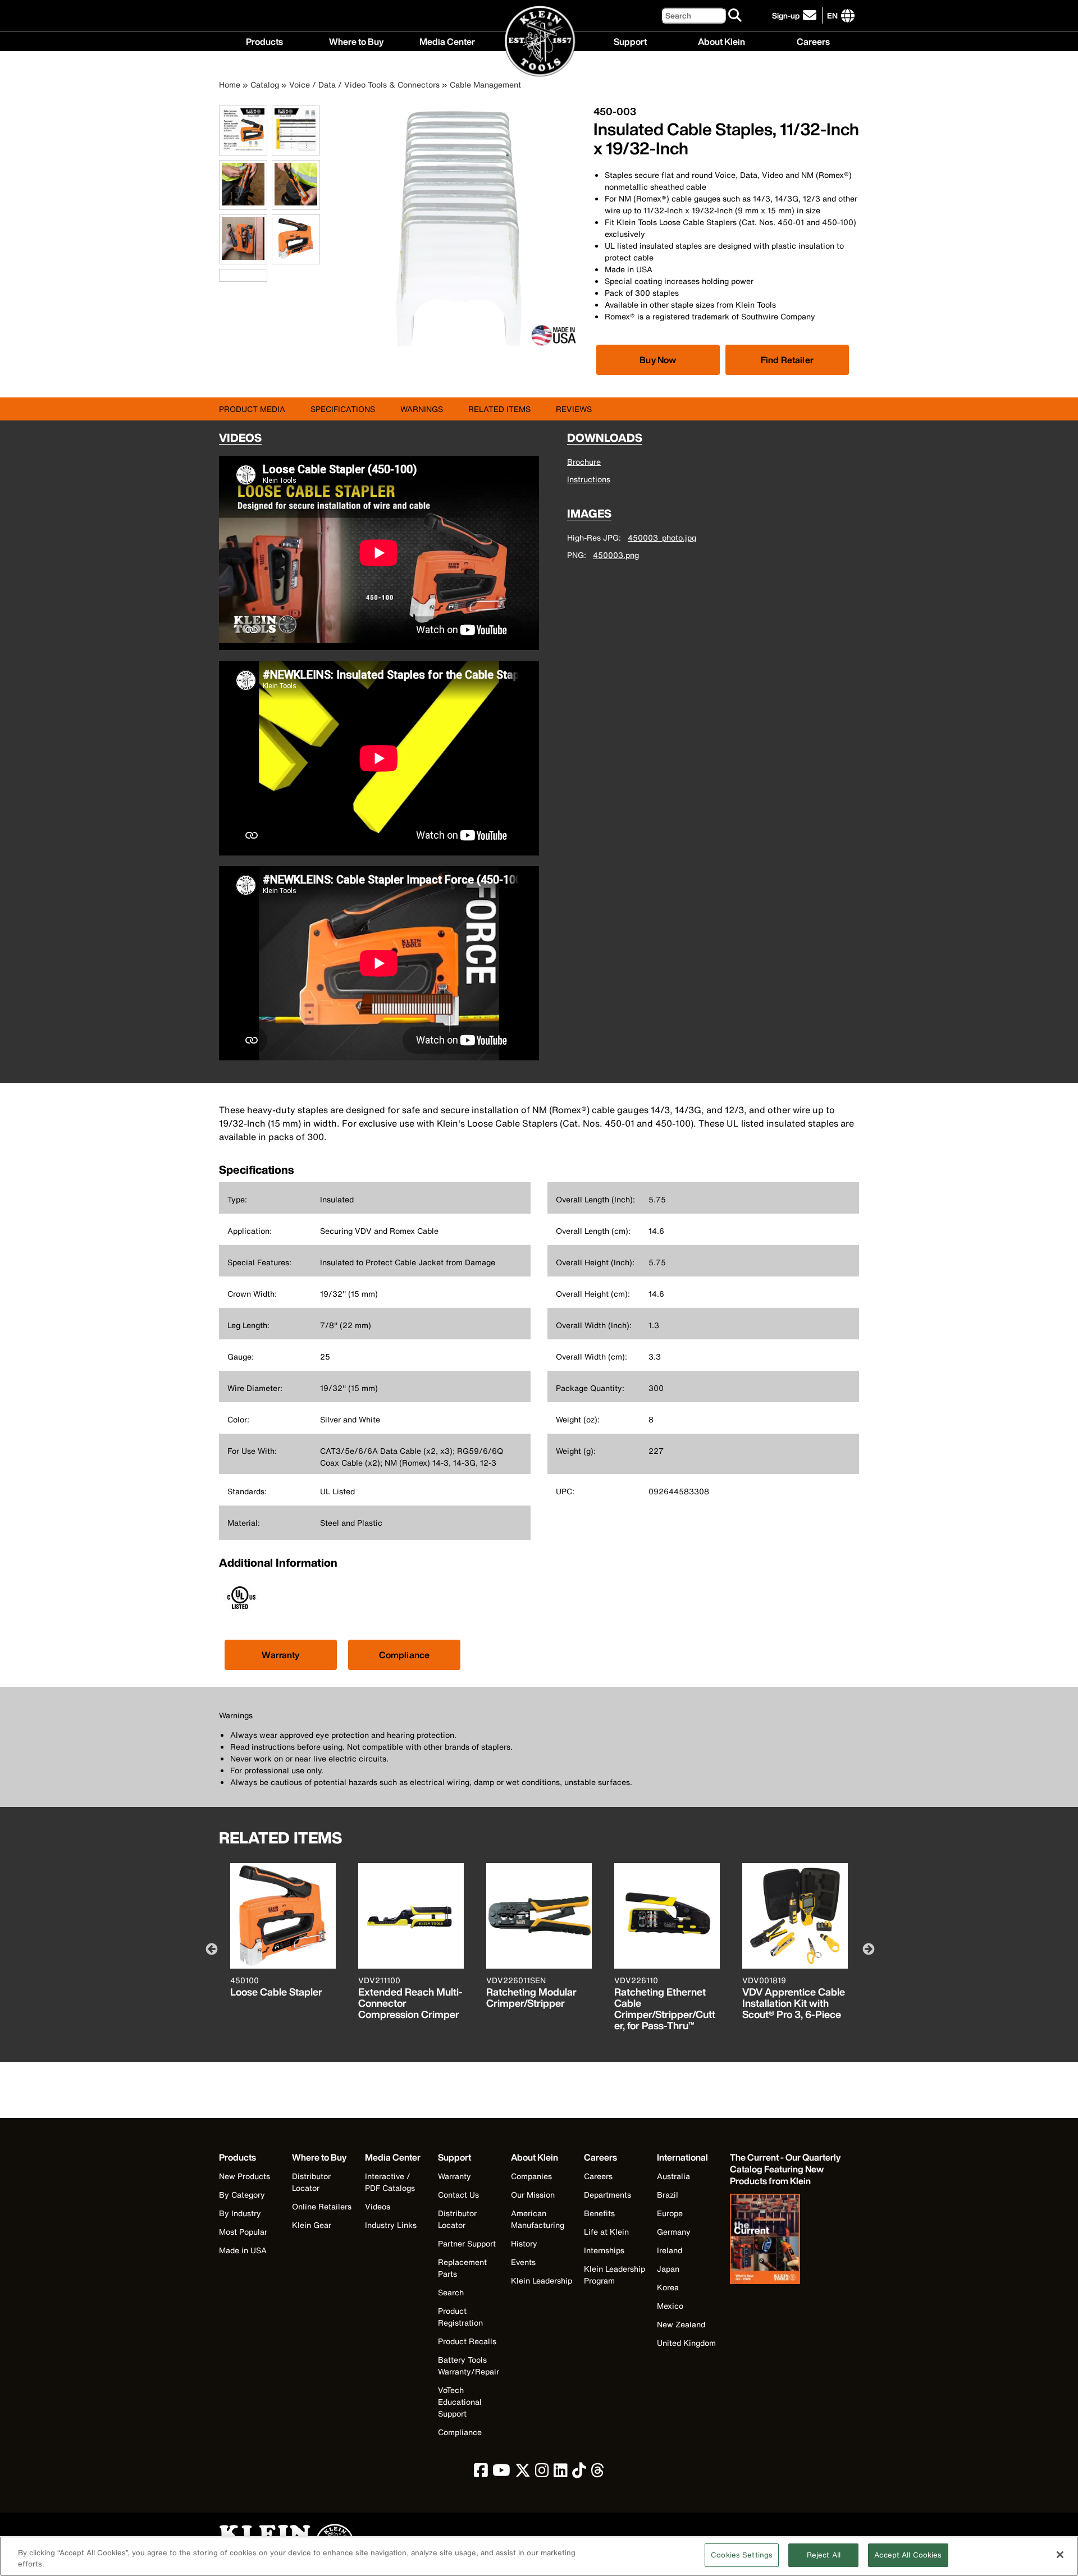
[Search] (736, 16)
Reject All (824, 2555)
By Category (242, 2195)
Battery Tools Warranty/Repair (469, 2365)
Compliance (405, 1655)
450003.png (616, 555)
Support (630, 40)
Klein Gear (312, 2225)
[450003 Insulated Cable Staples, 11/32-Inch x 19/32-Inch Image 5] (243, 258)
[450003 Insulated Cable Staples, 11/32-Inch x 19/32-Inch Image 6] (296, 258)
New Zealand (681, 2324)
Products (264, 40)
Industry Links (391, 2225)
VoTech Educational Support (460, 2402)
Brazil (668, 2195)
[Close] (1060, 2555)
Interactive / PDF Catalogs (390, 2182)
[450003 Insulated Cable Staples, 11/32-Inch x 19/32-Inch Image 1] (243, 149)
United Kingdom (686, 2343)
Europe (670, 2213)
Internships (604, 2250)
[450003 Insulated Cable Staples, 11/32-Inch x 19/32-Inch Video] (222, 275)
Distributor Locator (311, 2182)
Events (523, 2262)
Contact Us (458, 2195)
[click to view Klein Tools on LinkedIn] (561, 2473)
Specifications (343, 409)
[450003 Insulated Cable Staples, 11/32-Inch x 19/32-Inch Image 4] (296, 203)
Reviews (574, 409)
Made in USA (243, 2250)
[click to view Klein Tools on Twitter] (523, 2473)
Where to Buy (356, 40)
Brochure (584, 462)
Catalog (265, 84)
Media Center (447, 40)
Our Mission (533, 2195)
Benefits (599, 2213)
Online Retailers (322, 2206)
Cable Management (485, 84)
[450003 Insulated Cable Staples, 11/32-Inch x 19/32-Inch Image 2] (296, 149)
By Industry (240, 2213)
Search (451, 2292)
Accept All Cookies (908, 2555)
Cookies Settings (742, 2555)
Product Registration (460, 2317)
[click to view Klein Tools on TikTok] (579, 2473)
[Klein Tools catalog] (786, 2240)
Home (230, 84)
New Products (245, 2176)
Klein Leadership (542, 2280)
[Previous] (211, 1948)
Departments (607, 2195)
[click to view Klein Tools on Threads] (598, 2473)
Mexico (670, 2306)
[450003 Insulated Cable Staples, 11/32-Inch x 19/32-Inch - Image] (459, 349)
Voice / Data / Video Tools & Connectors (364, 84)
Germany (674, 2232)
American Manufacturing (538, 2219)
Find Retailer (787, 360)
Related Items (499, 409)
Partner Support (467, 2243)
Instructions (589, 479)
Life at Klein (606, 2232)
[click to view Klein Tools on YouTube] (501, 2473)
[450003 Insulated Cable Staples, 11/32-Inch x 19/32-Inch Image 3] (243, 203)
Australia (673, 2176)
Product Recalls (467, 2341)
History (524, 2243)
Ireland (670, 2250)
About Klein (721, 40)
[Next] (867, 1948)
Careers (813, 40)
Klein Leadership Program (615, 2275)
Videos (378, 2206)
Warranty (280, 1655)
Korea (668, 2287)
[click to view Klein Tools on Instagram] (542, 2473)
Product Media (252, 409)
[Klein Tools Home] (539, 42)
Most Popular (243, 2232)
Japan (668, 2269)
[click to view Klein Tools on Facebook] (481, 2473)
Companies (531, 2176)
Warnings (422, 409)
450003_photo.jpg (662, 537)
